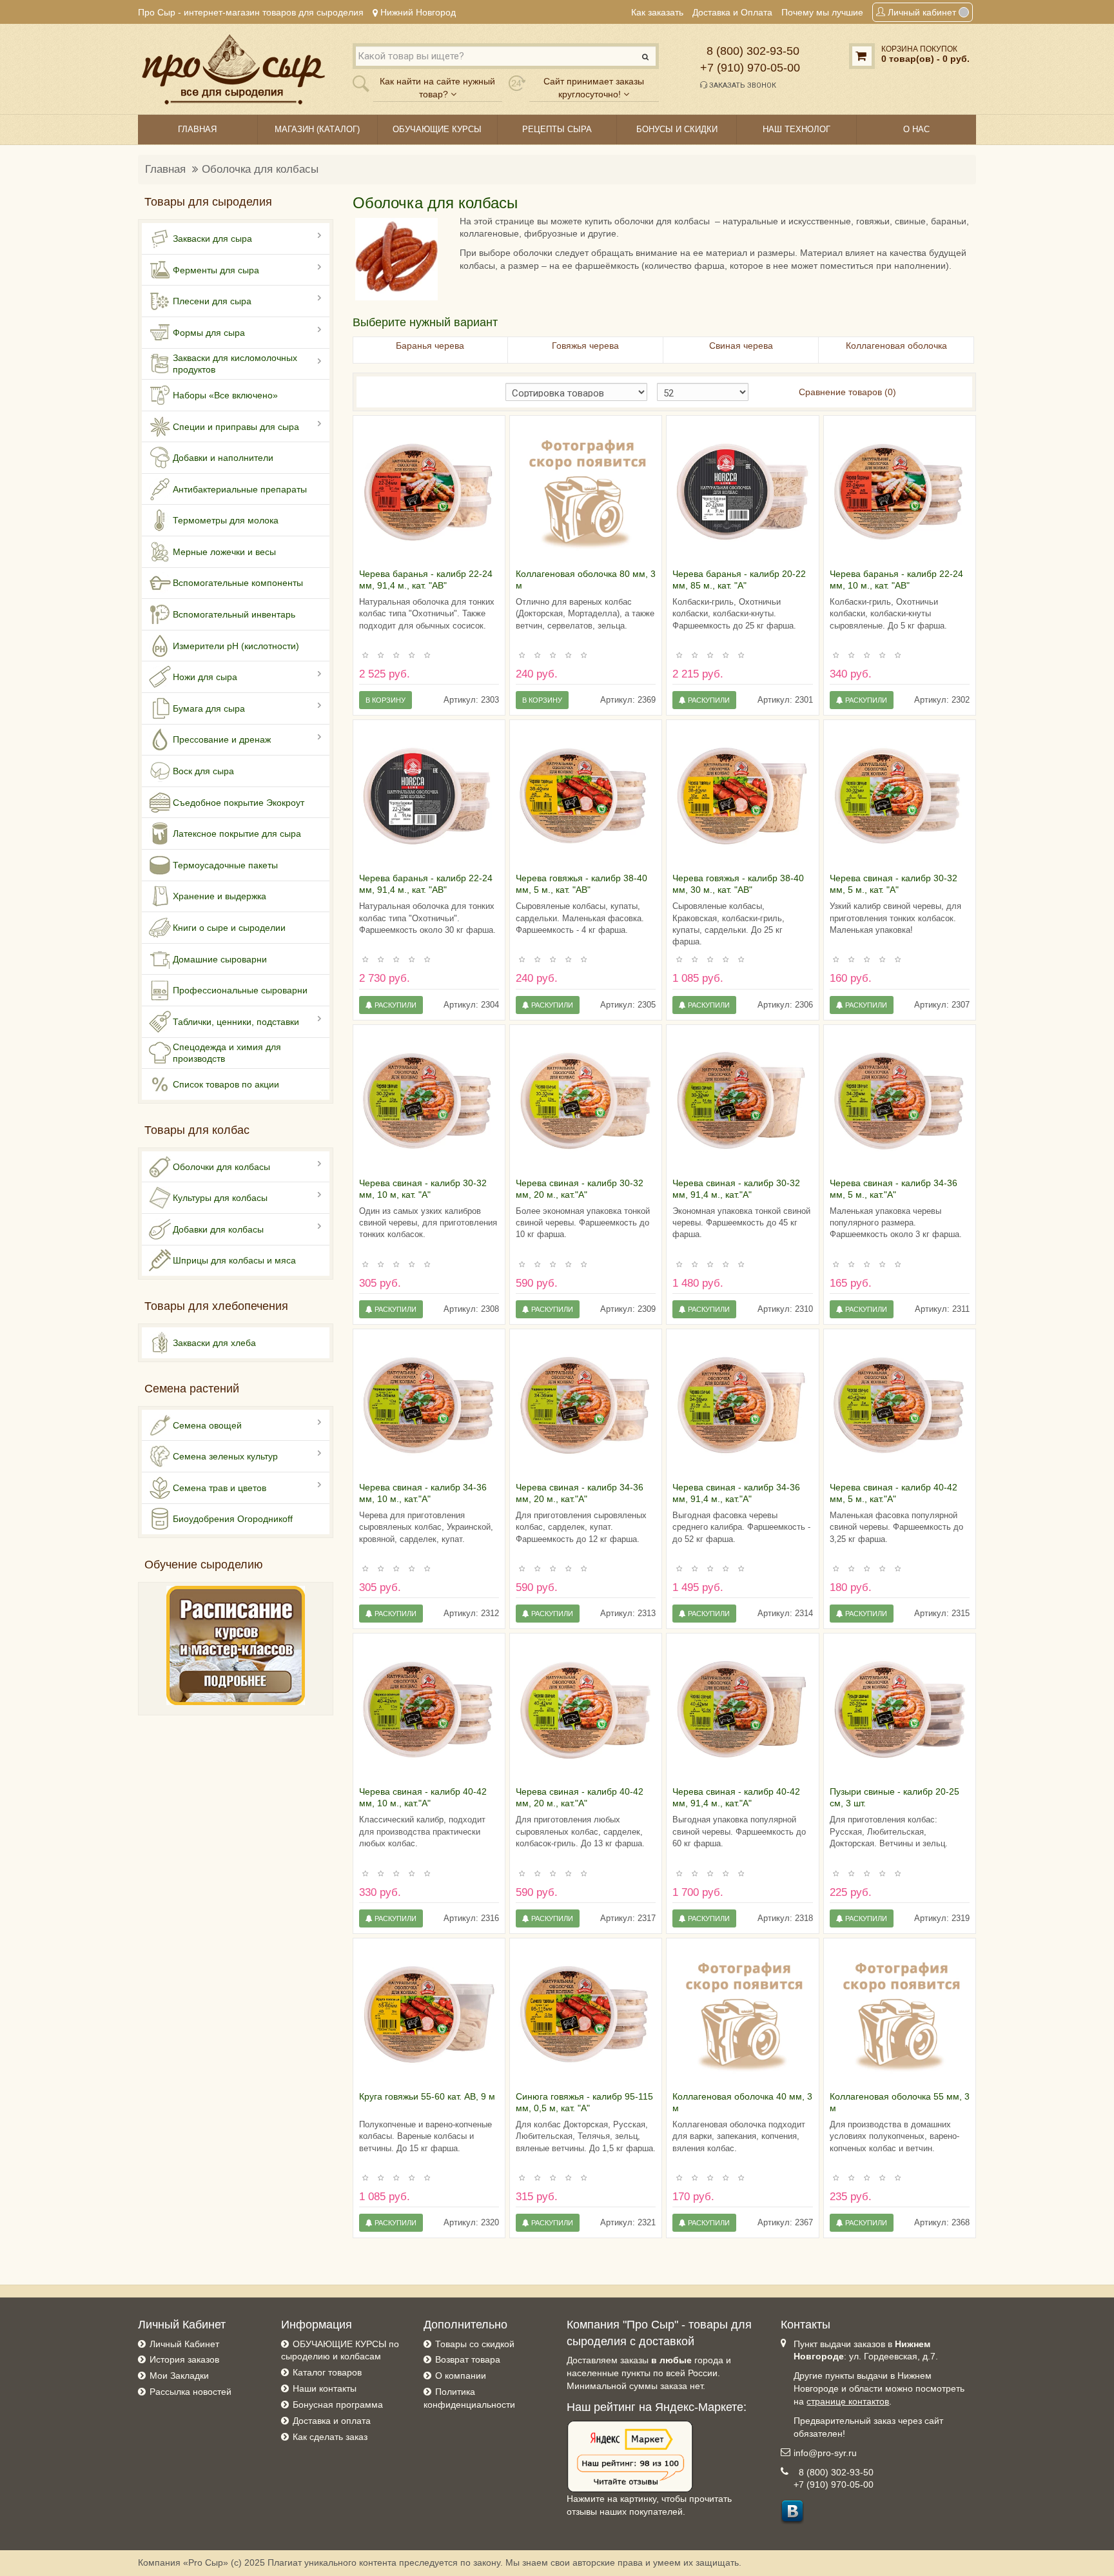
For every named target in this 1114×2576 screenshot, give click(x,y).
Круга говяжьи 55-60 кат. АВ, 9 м (427, 2096)
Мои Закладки (179, 2376)
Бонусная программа (338, 2405)
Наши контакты (325, 2388)
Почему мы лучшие (822, 12)
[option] (429, 492)
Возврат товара (468, 2359)
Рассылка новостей (191, 2392)
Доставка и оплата (332, 2421)
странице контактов (848, 2401)
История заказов (184, 2359)
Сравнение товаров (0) (847, 392)
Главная (165, 169)
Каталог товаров (327, 2372)
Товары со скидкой (475, 2344)
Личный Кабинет (184, 2344)
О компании (461, 2376)
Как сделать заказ (330, 2437)
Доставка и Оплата (732, 12)
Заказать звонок (742, 85)
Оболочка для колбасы (260, 169)
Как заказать (657, 12)
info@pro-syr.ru (825, 2453)
